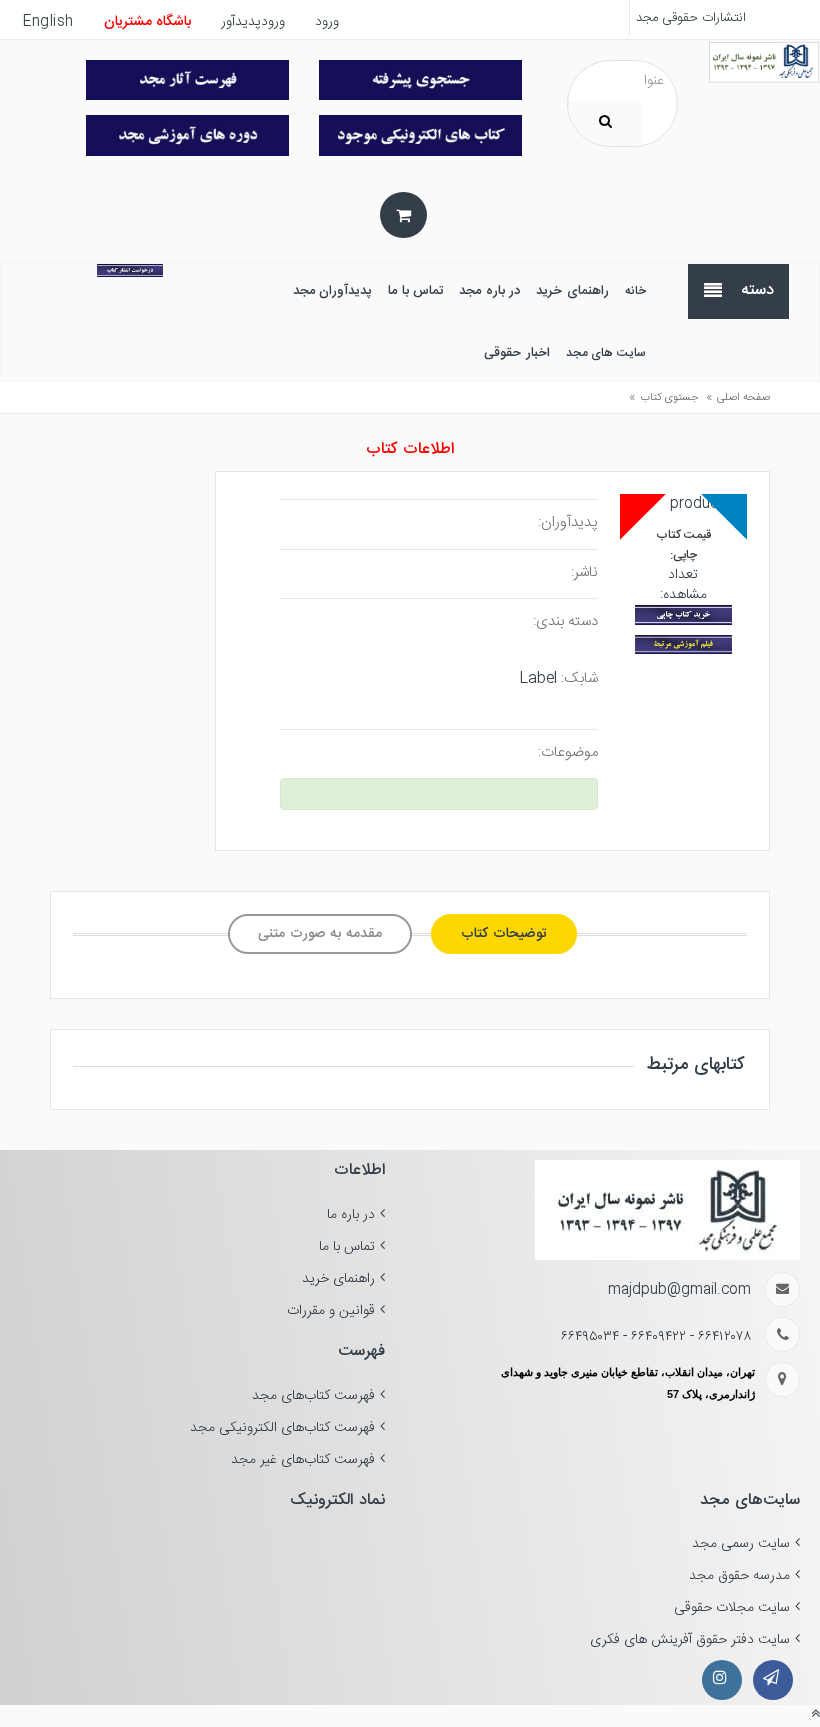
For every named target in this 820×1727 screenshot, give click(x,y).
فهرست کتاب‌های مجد (313, 1396)
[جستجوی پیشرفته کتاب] (420, 80)
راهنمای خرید (338, 1279)
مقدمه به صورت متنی (320, 934)
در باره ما (351, 1215)
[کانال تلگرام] (773, 1680)
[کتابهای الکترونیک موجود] (420, 135)
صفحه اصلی (743, 398)
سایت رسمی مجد (741, 1544)
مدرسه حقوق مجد (739, 1576)
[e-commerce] (764, 63)
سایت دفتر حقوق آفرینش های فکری (690, 1640)
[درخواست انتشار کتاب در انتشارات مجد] (130, 270)
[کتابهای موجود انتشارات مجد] (187, 80)
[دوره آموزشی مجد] (187, 135)
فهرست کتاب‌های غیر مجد (303, 1460)
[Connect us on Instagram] (722, 1680)
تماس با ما (347, 1247)
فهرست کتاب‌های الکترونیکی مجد (282, 1428)
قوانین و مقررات (331, 1311)
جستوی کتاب (669, 398)
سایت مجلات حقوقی (732, 1608)
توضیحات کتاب (504, 934)
